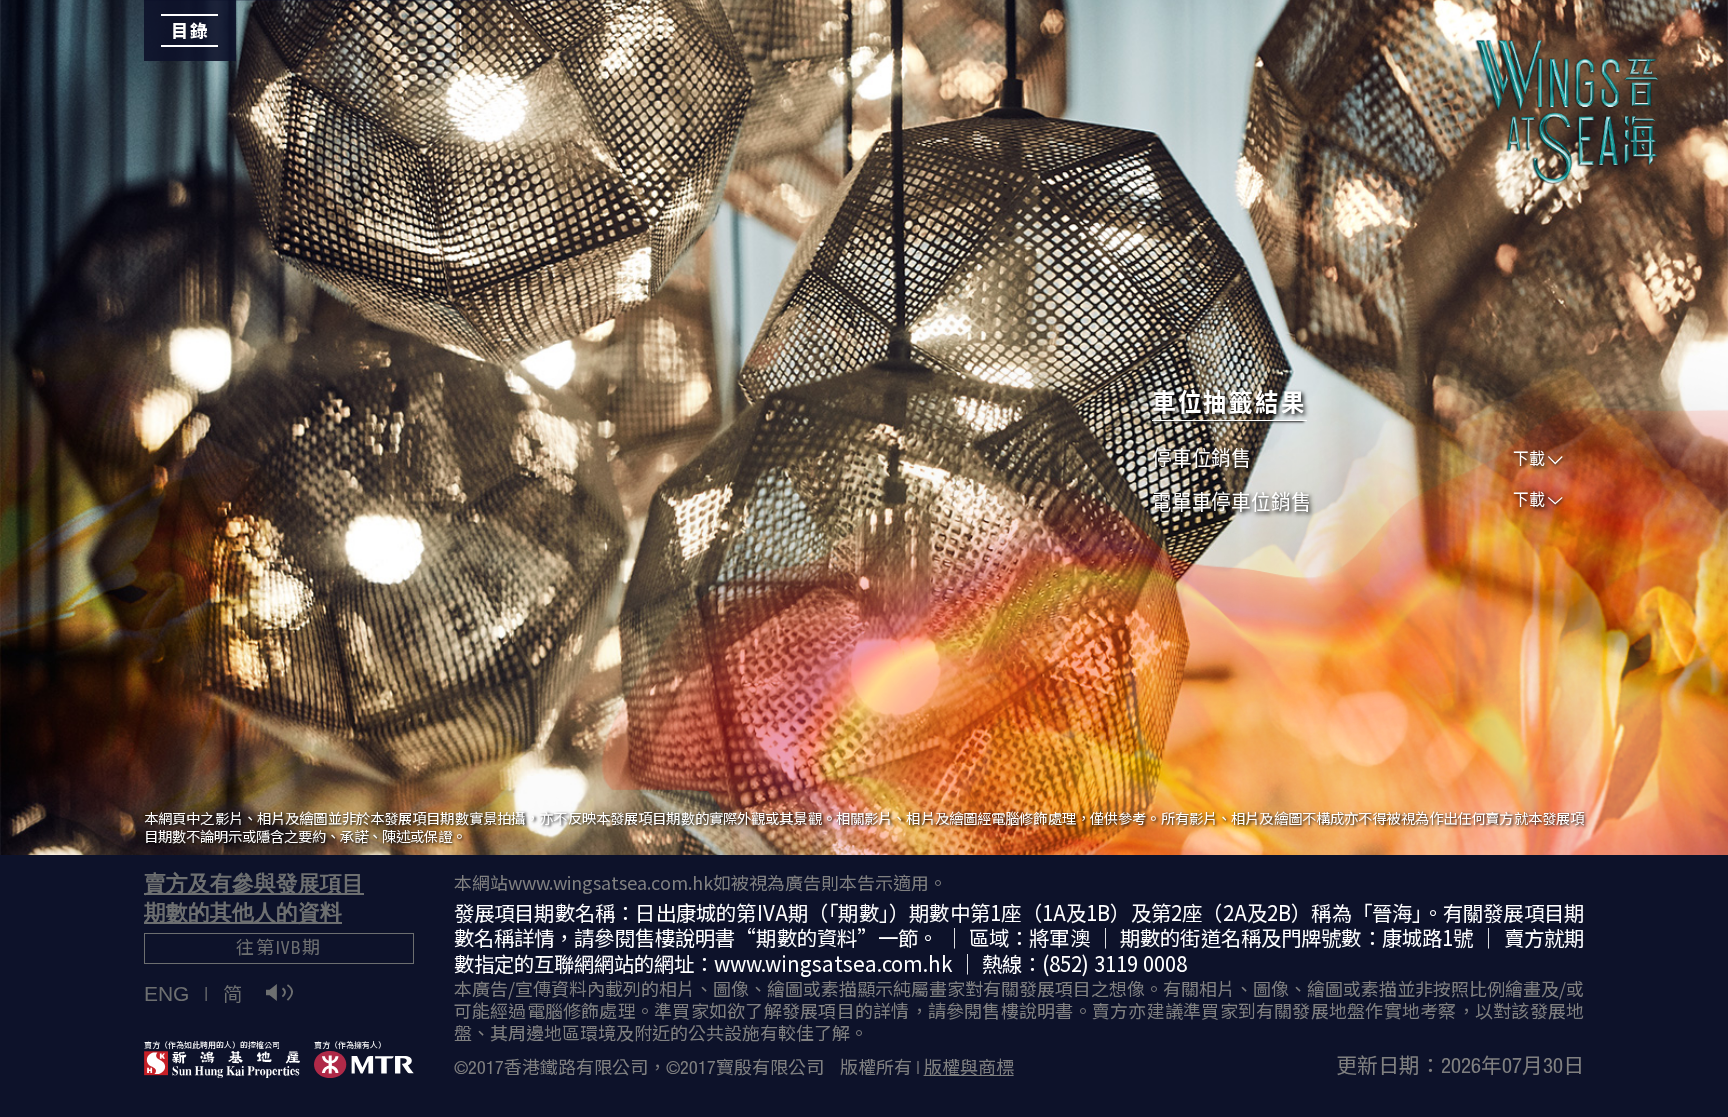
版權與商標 (969, 1070)
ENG (166, 994)
